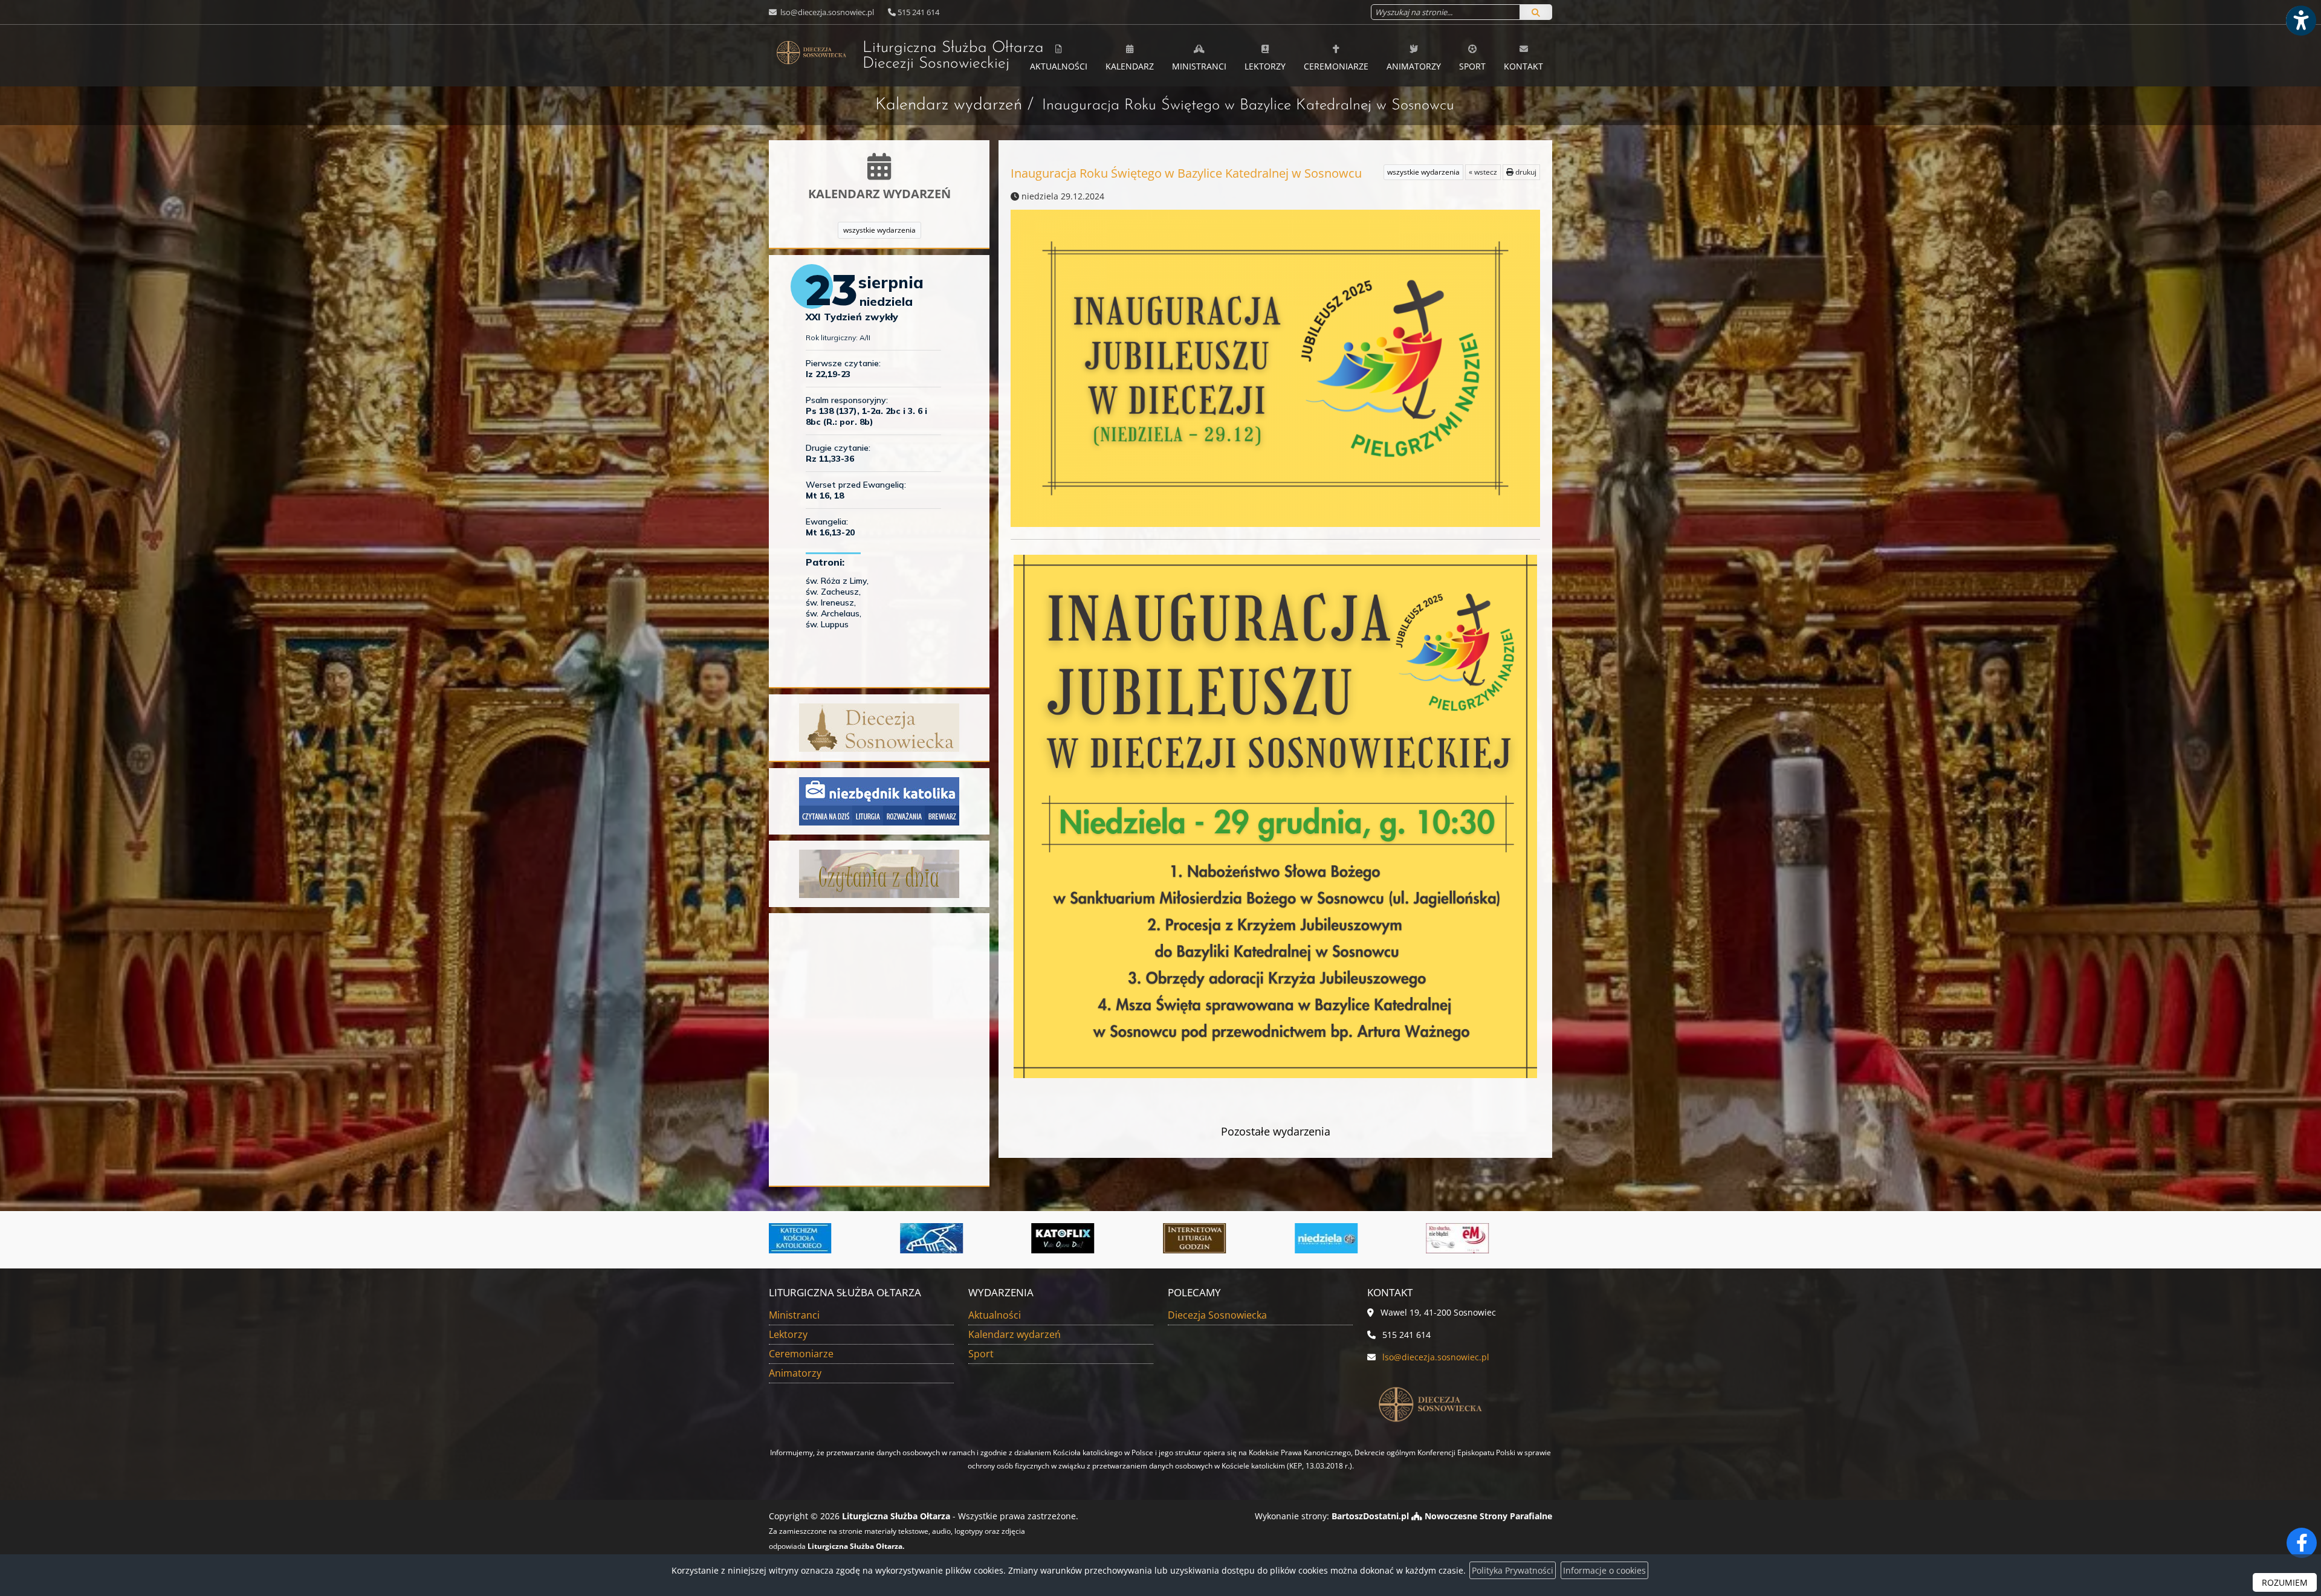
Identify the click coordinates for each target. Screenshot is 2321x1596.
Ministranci (1199, 66)
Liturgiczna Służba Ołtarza (937, 56)
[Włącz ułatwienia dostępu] (2300, 21)
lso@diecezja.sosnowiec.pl (826, 12)
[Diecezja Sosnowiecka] (879, 727)
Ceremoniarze (1336, 66)
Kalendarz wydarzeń (949, 105)
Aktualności (1059, 66)
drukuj (1525, 172)
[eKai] (1467, 1238)
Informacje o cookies (1604, 1570)
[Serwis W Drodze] (1336, 1238)
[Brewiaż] (941, 1238)
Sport (1472, 66)
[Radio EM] (1204, 1238)
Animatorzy (1414, 66)
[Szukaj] (1536, 12)
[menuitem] (1059, 56)
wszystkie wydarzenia (879, 230)
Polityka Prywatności (1513, 1570)
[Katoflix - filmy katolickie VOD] (809, 1238)
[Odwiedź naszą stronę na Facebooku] (2302, 1543)
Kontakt (1523, 66)
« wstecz (1483, 172)
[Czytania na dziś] (879, 873)
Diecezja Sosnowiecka (1217, 1315)
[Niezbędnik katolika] (879, 800)
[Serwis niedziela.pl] (1072, 1238)
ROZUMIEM (2285, 1582)
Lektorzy (1265, 66)
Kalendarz (1130, 66)
